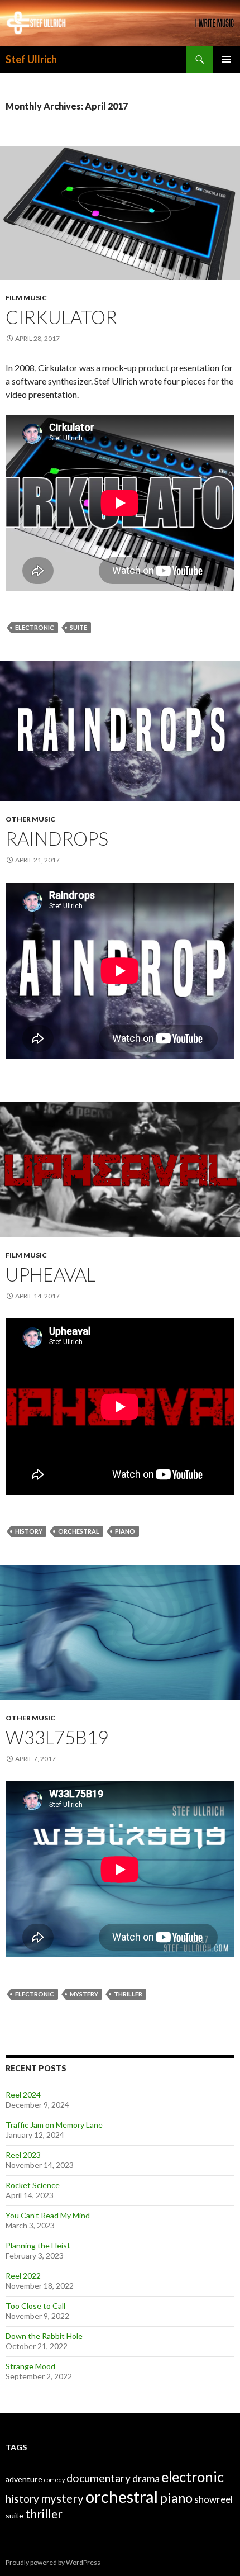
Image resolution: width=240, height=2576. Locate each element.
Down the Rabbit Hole (44, 2336)
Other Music (30, 819)
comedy (54, 2480)
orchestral (79, 1531)
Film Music (26, 298)
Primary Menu (227, 59)
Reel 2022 (23, 2276)
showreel (213, 2499)
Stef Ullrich (31, 59)
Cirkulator (61, 317)
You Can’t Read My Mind (48, 2215)
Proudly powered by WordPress (53, 2562)
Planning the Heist (38, 2245)
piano (125, 1531)
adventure (24, 2479)
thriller (128, 1994)
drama (146, 2478)
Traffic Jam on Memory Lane (54, 2125)
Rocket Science (33, 2185)
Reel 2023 (23, 2155)
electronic (35, 627)
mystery (84, 1994)
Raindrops (57, 838)
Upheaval (51, 1274)
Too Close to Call (35, 2306)
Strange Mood (30, 2366)
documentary (99, 2478)
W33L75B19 (57, 1737)
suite (78, 627)
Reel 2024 (23, 2095)
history (29, 1531)
